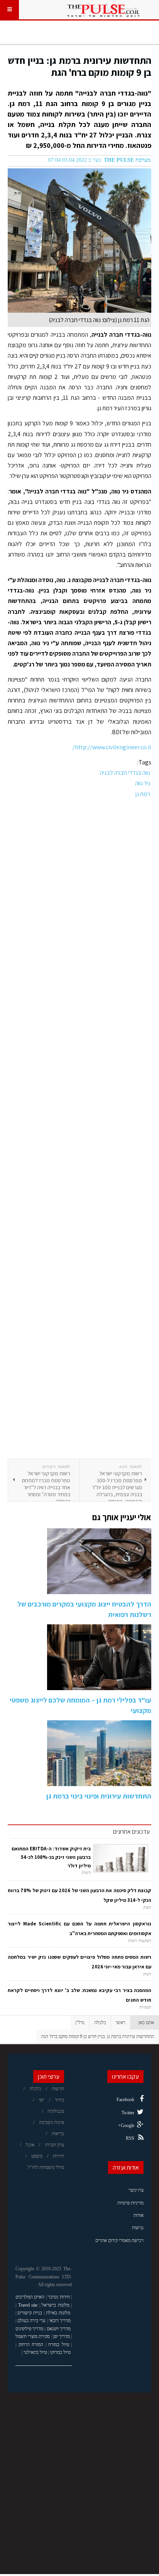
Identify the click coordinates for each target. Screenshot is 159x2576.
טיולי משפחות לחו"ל (46, 2167)
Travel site (28, 2305)
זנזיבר (53, 2297)
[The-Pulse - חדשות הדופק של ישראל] (103, 10)
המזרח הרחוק (31, 2345)
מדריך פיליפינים (29, 2329)
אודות (139, 2215)
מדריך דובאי (60, 2321)
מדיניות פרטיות (130, 2203)
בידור (59, 2100)
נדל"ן (80, 2023)
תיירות (58, 2156)
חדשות (58, 2089)
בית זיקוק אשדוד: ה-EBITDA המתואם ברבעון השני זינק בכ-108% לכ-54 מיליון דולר (51, 1857)
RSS (130, 2138)
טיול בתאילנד (35, 2352)
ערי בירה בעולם (31, 2321)
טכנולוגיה (56, 2111)
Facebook (125, 2100)
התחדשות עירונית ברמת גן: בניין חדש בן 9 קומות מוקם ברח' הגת (79, 66)
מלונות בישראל (56, 2305)
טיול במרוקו (60, 2352)
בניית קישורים (30, 2313)
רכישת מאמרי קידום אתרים (119, 2240)
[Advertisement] (79, 1129)
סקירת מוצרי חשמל (33, 2336)
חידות (65, 2297)
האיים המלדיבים (30, 2297)
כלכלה (100, 2023)
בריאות (58, 2134)
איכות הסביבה (52, 2122)
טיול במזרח (59, 2345)
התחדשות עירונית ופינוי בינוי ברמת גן (99, 1796)
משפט (37, 2156)
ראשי (121, 2023)
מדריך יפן (62, 2336)
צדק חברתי (54, 2145)
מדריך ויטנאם (59, 2329)
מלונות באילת (58, 2313)
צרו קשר (136, 2190)
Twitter (128, 2113)
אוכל (30, 2145)
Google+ (126, 2126)
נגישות (138, 2228)
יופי (41, 2100)
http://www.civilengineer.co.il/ (112, 747)
